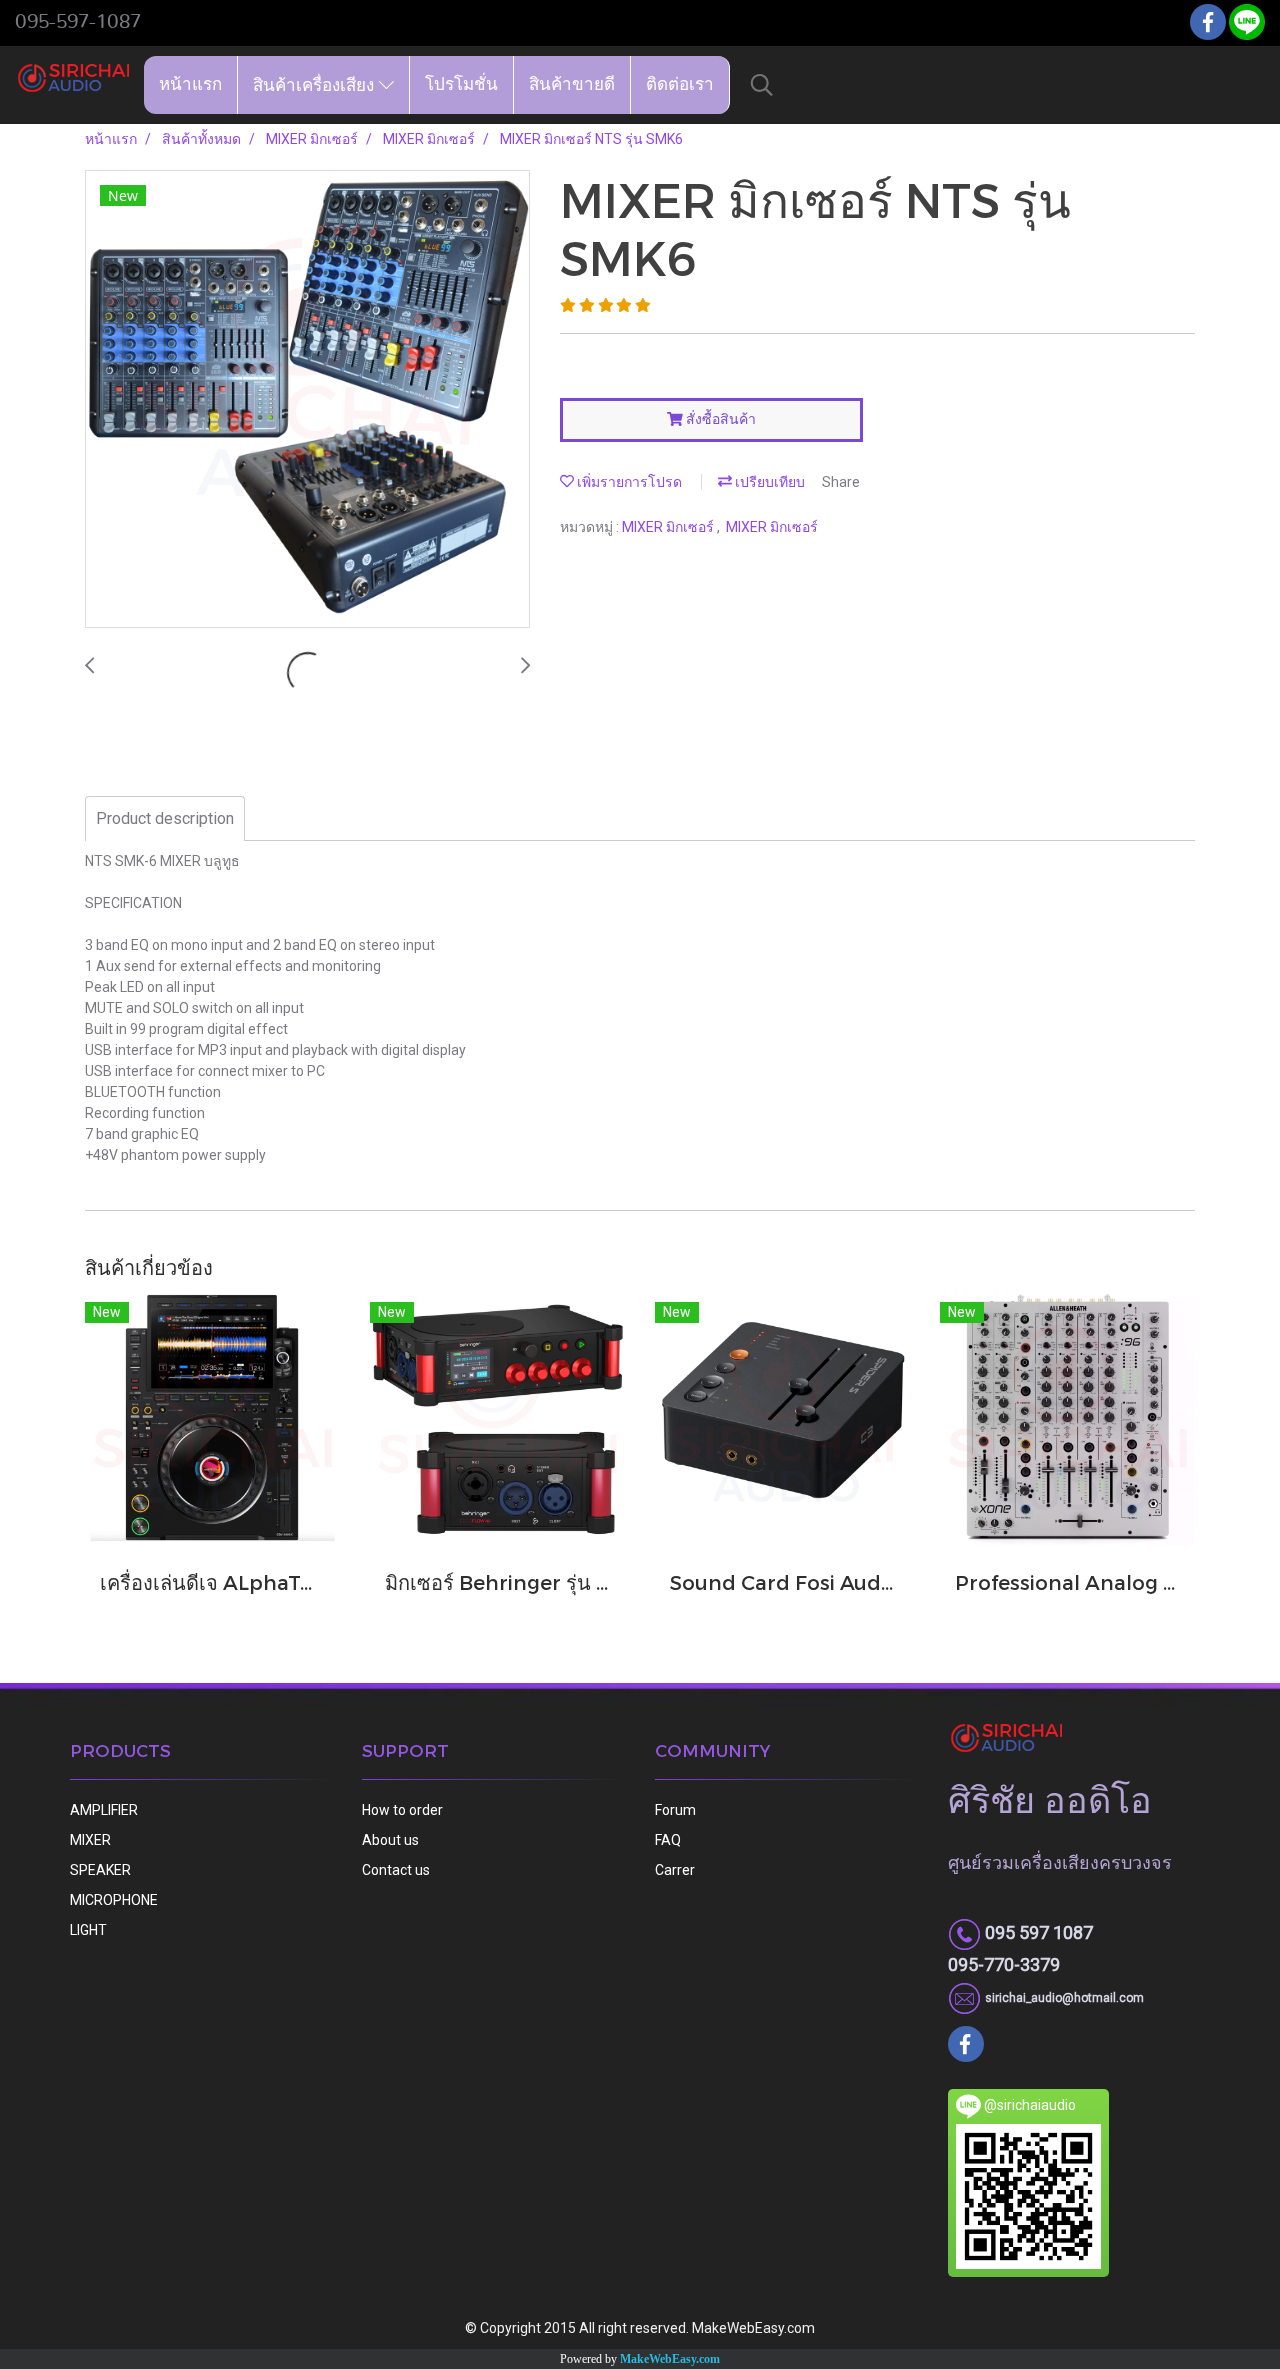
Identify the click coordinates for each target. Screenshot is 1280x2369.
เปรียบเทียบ (768, 482)
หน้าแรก (190, 84)
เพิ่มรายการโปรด (628, 482)
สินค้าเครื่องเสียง (316, 84)
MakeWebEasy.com (670, 2359)
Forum (675, 1810)
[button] (762, 85)
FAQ (668, 1840)
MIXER (90, 1840)
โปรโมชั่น (461, 84)
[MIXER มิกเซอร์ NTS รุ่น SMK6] (307, 400)
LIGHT (88, 1930)
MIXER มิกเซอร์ (669, 527)
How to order (402, 1810)
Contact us (396, 1870)
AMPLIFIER (104, 1810)
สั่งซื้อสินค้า (719, 419)
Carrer (675, 1870)
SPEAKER (100, 1870)
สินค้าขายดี (572, 84)
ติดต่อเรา (680, 84)
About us (390, 1840)
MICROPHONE (114, 1900)
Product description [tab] (165, 818)
